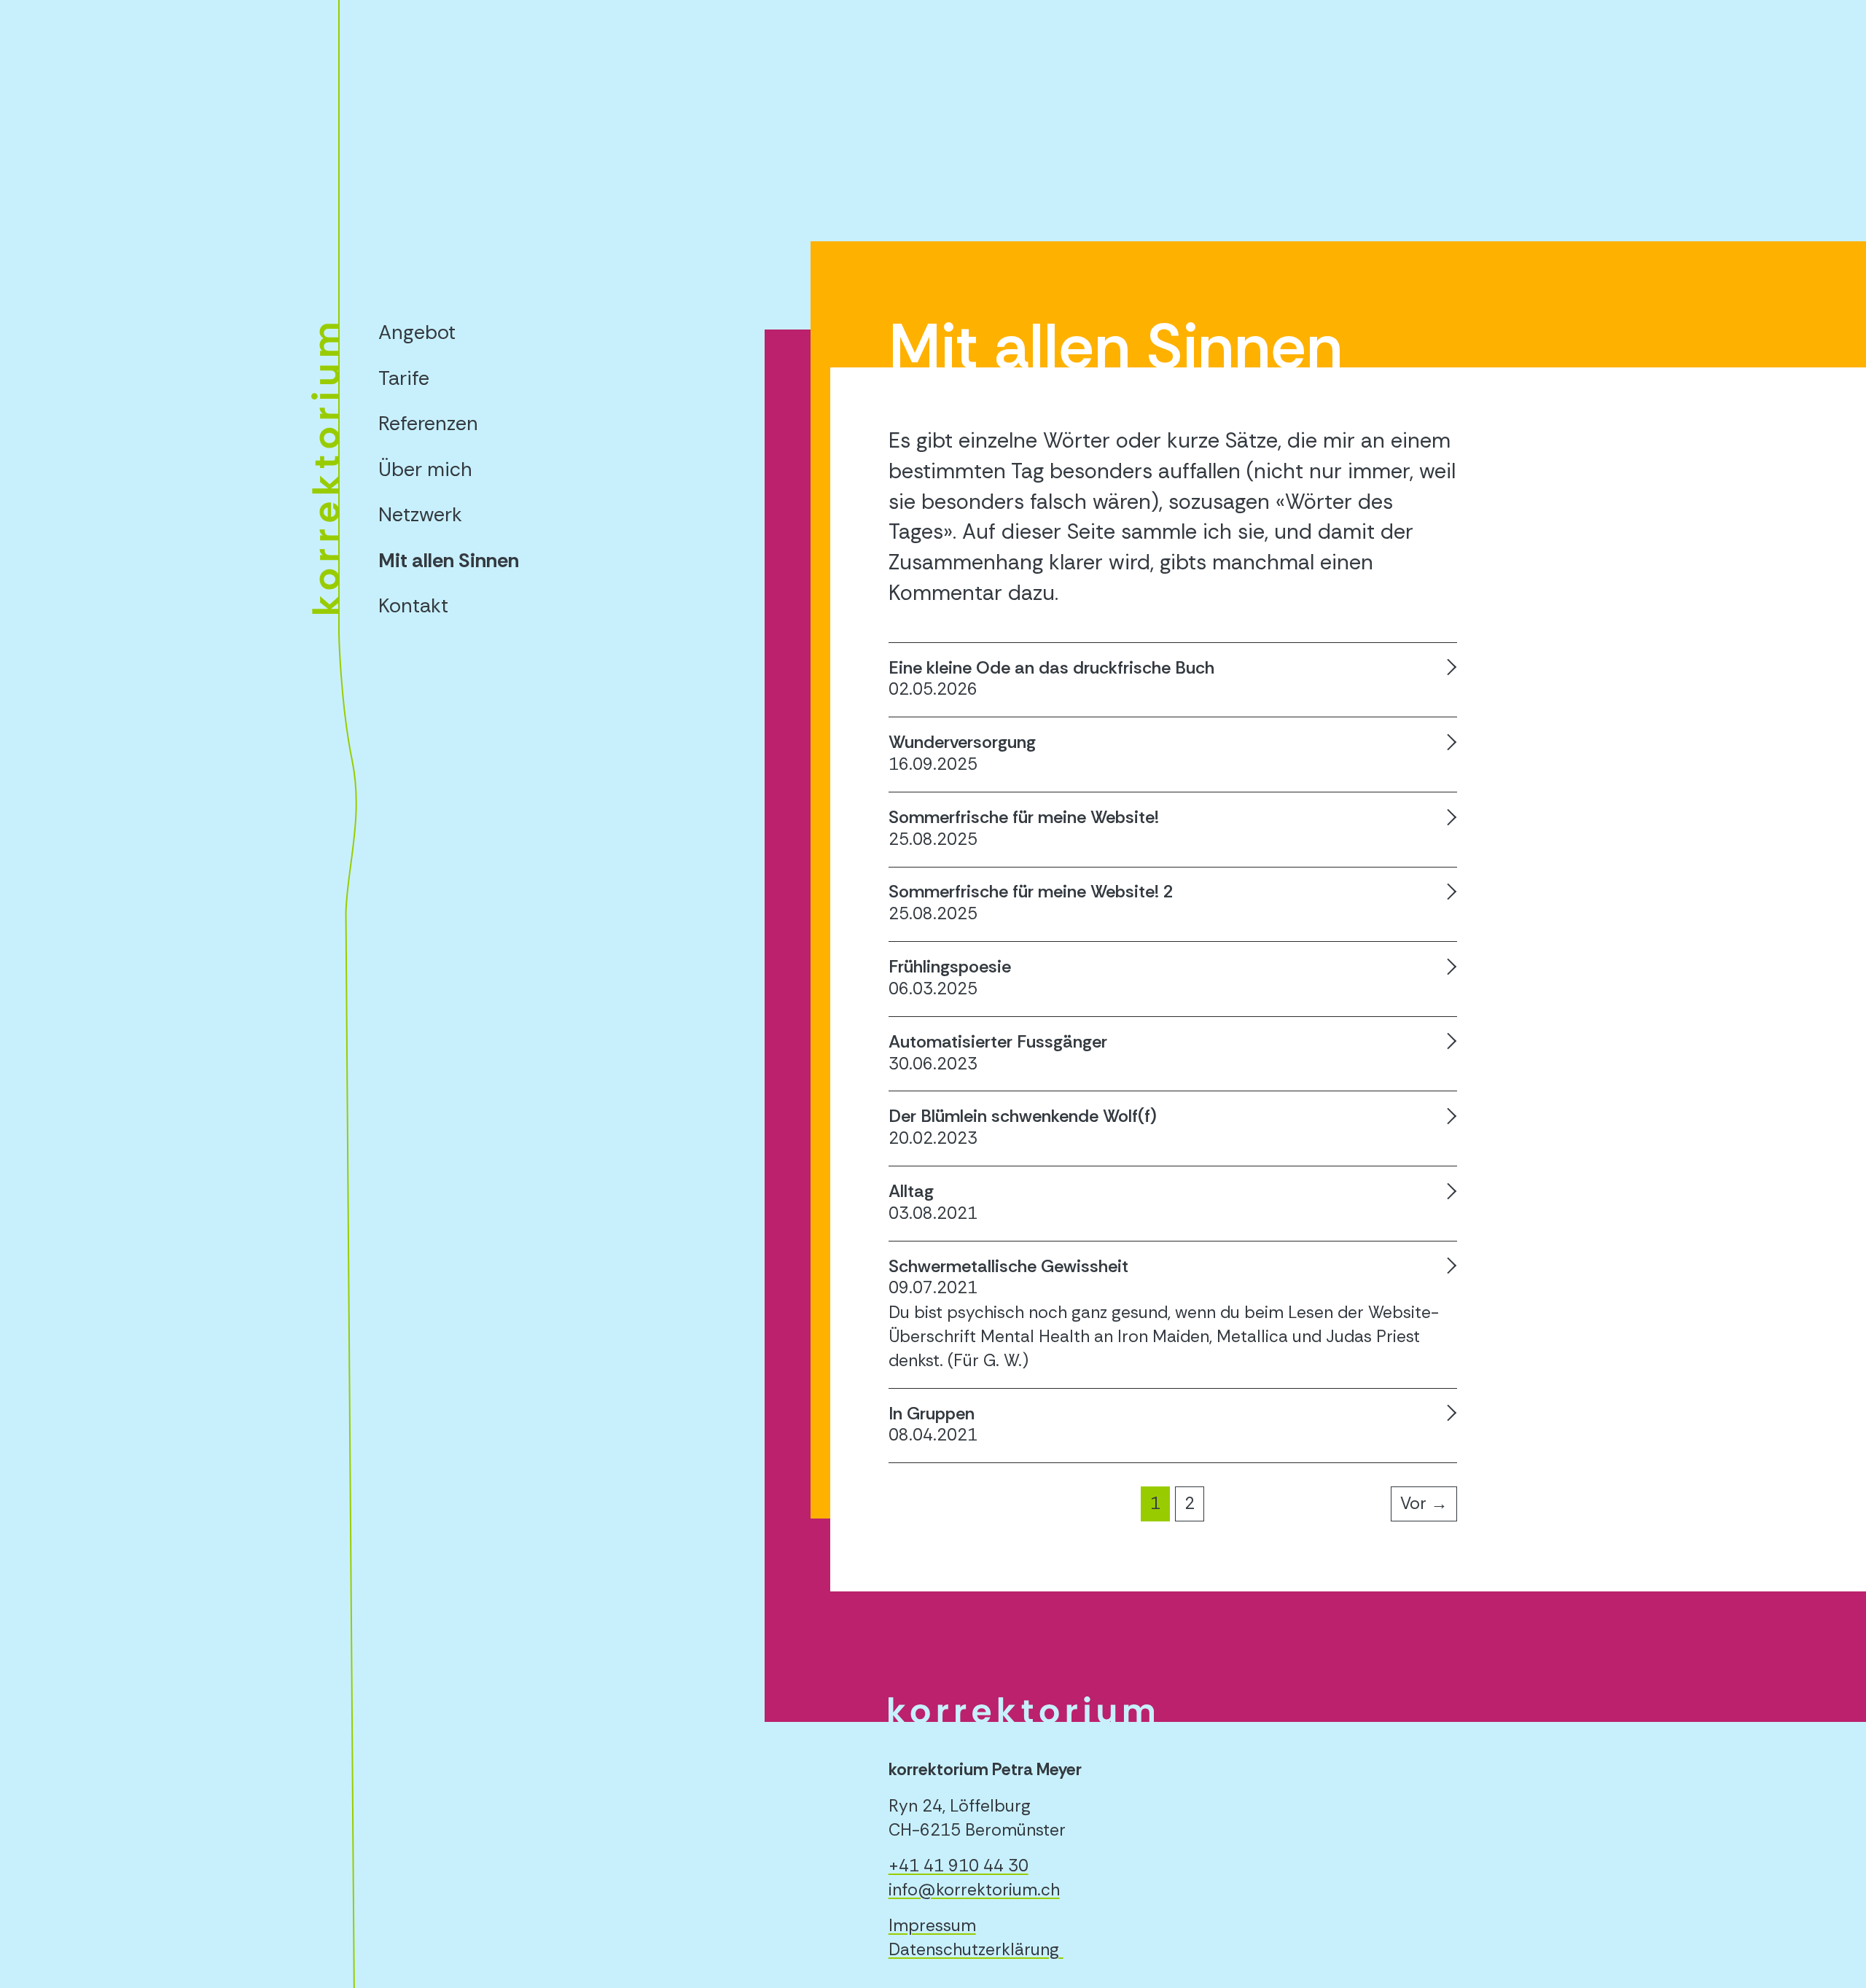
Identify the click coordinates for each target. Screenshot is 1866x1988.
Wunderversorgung (962, 742)
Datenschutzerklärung (974, 1949)
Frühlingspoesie (950, 966)
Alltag (911, 1191)
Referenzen (428, 423)
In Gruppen (932, 1413)
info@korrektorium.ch (974, 1890)
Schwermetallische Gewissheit (1008, 1266)
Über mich (425, 469)
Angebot (417, 332)
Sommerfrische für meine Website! (1024, 817)
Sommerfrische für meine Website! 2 (1031, 891)
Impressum (932, 1925)
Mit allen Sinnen (449, 560)
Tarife (404, 378)
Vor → (1424, 1503)
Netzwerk (420, 514)
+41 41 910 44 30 (959, 1866)
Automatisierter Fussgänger (998, 1041)
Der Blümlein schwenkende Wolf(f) (1023, 1116)
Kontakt (413, 605)
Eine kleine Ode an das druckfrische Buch (1051, 667)
